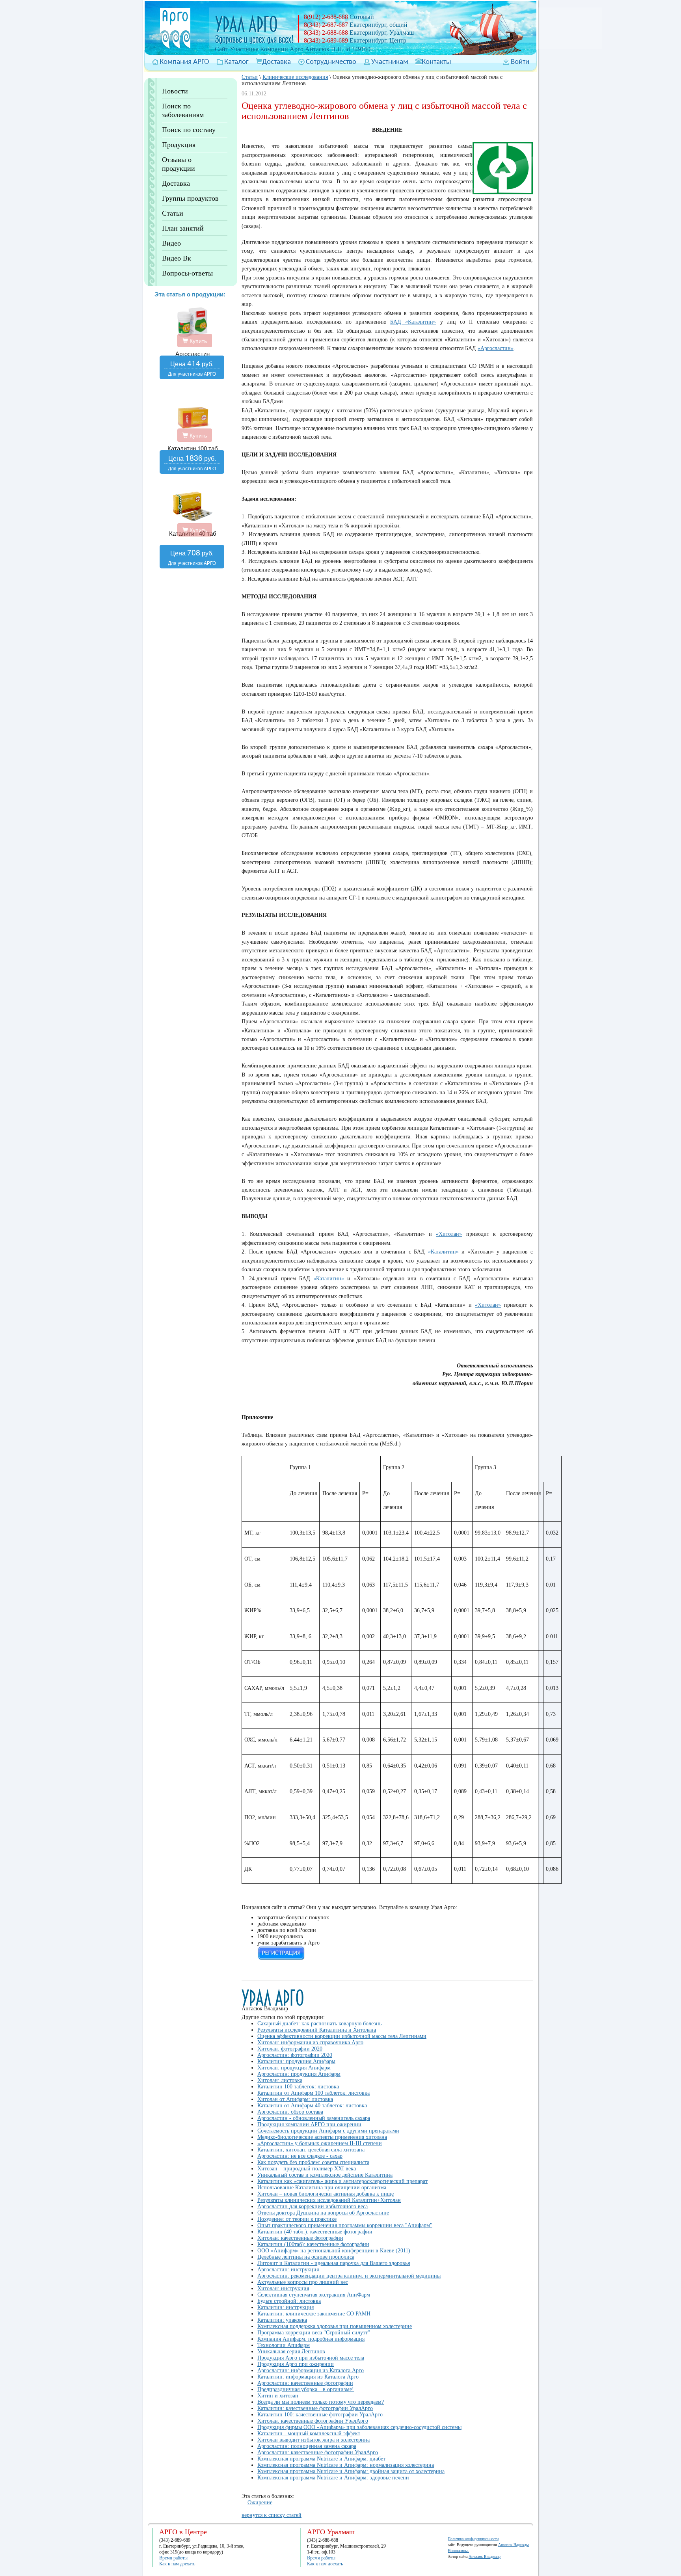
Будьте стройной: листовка (289, 2301)
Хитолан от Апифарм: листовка (295, 2099)
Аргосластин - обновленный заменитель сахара (314, 2118)
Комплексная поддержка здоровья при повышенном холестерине (335, 2326)
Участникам (390, 62)
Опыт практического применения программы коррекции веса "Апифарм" (345, 2225)
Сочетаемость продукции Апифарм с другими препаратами (328, 2131)
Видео (171, 243)
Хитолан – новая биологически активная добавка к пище (326, 2194)
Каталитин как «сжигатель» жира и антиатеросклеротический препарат (342, 2181)
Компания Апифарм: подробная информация (311, 2339)
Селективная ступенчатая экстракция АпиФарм (314, 2295)
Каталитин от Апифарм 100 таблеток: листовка (314, 2093)
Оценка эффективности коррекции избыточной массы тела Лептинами (342, 2036)
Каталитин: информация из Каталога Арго (308, 2377)
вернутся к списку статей (272, 2515)
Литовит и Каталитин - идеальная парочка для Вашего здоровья (334, 2263)
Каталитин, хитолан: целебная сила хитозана (311, 2150)
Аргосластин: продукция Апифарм (299, 2074)
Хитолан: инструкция (283, 2288)
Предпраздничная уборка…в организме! (306, 2389)
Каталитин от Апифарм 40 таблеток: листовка (312, 2106)
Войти (520, 62)
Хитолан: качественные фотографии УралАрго (313, 2421)
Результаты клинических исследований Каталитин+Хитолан (329, 2200)
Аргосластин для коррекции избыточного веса (313, 2206)
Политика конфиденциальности (473, 2539)
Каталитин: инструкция (286, 2307)
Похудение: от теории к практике (297, 2219)
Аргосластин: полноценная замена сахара (307, 2446)
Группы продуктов (190, 198)
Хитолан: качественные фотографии (300, 2238)
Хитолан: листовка (280, 2080)
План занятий (183, 228)
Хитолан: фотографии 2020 (290, 2049)
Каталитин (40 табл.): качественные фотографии (315, 2232)
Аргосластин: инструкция (288, 2270)
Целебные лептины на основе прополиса (306, 2257)
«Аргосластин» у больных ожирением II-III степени (320, 2143)
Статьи (173, 213)
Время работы (173, 2558)
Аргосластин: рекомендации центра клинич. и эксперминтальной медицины (349, 2276)
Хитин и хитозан (278, 2396)
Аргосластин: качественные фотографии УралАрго (318, 2452)
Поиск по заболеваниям (183, 110)
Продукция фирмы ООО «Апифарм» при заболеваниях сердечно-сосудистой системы (359, 2427)
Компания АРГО (184, 62)
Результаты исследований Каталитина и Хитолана (317, 2030)
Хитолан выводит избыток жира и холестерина (314, 2440)
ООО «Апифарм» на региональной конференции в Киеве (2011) (334, 2251)
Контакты (436, 62)
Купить (197, 341)
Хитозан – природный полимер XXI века (307, 2169)
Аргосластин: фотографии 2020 (295, 2055)
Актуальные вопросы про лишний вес (303, 2282)
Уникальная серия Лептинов (291, 2352)
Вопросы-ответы (187, 273)
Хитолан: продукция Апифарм (294, 2068)
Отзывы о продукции (179, 164)
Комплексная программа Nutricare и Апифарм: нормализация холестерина (346, 2465)
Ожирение (260, 2502)
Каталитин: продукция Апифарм (296, 2061)
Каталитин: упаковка (282, 2320)
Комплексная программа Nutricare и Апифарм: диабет (321, 2459)
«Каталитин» (443, 1252)
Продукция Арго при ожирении (296, 2364)
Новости (175, 91)
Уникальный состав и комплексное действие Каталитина (325, 2175)
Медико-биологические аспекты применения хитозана (322, 2137)
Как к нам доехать (177, 2564)
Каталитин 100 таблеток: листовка (298, 2087)
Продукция (179, 145)
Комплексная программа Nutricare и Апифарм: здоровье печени (333, 2478)
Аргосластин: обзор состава (290, 2112)
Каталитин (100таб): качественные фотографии (313, 2244)
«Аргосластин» (496, 348)
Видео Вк (177, 258)
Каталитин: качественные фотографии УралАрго (315, 2408)
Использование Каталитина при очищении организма (322, 2188)
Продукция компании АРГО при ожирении (309, 2124)
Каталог (236, 62)
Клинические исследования (295, 77)
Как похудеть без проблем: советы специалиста (313, 2162)
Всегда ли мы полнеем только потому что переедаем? (321, 2402)
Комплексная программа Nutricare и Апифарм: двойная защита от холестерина (351, 2471)
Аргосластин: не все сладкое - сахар (300, 2156)
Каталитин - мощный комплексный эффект (309, 2434)
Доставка (276, 62)
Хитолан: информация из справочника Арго (310, 2042)
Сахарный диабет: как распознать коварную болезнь (319, 2024)
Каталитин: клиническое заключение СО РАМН (314, 2314)
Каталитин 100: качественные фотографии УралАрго (320, 2415)
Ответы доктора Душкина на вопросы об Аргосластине (323, 2213)
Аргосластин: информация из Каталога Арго (311, 2370)
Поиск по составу (189, 130)
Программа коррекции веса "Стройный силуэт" (314, 2333)
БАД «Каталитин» (413, 322)
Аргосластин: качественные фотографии (305, 2383)
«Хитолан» (449, 1234)
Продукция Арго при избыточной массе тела (311, 2358)
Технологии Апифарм (284, 2345)
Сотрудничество (331, 62)
